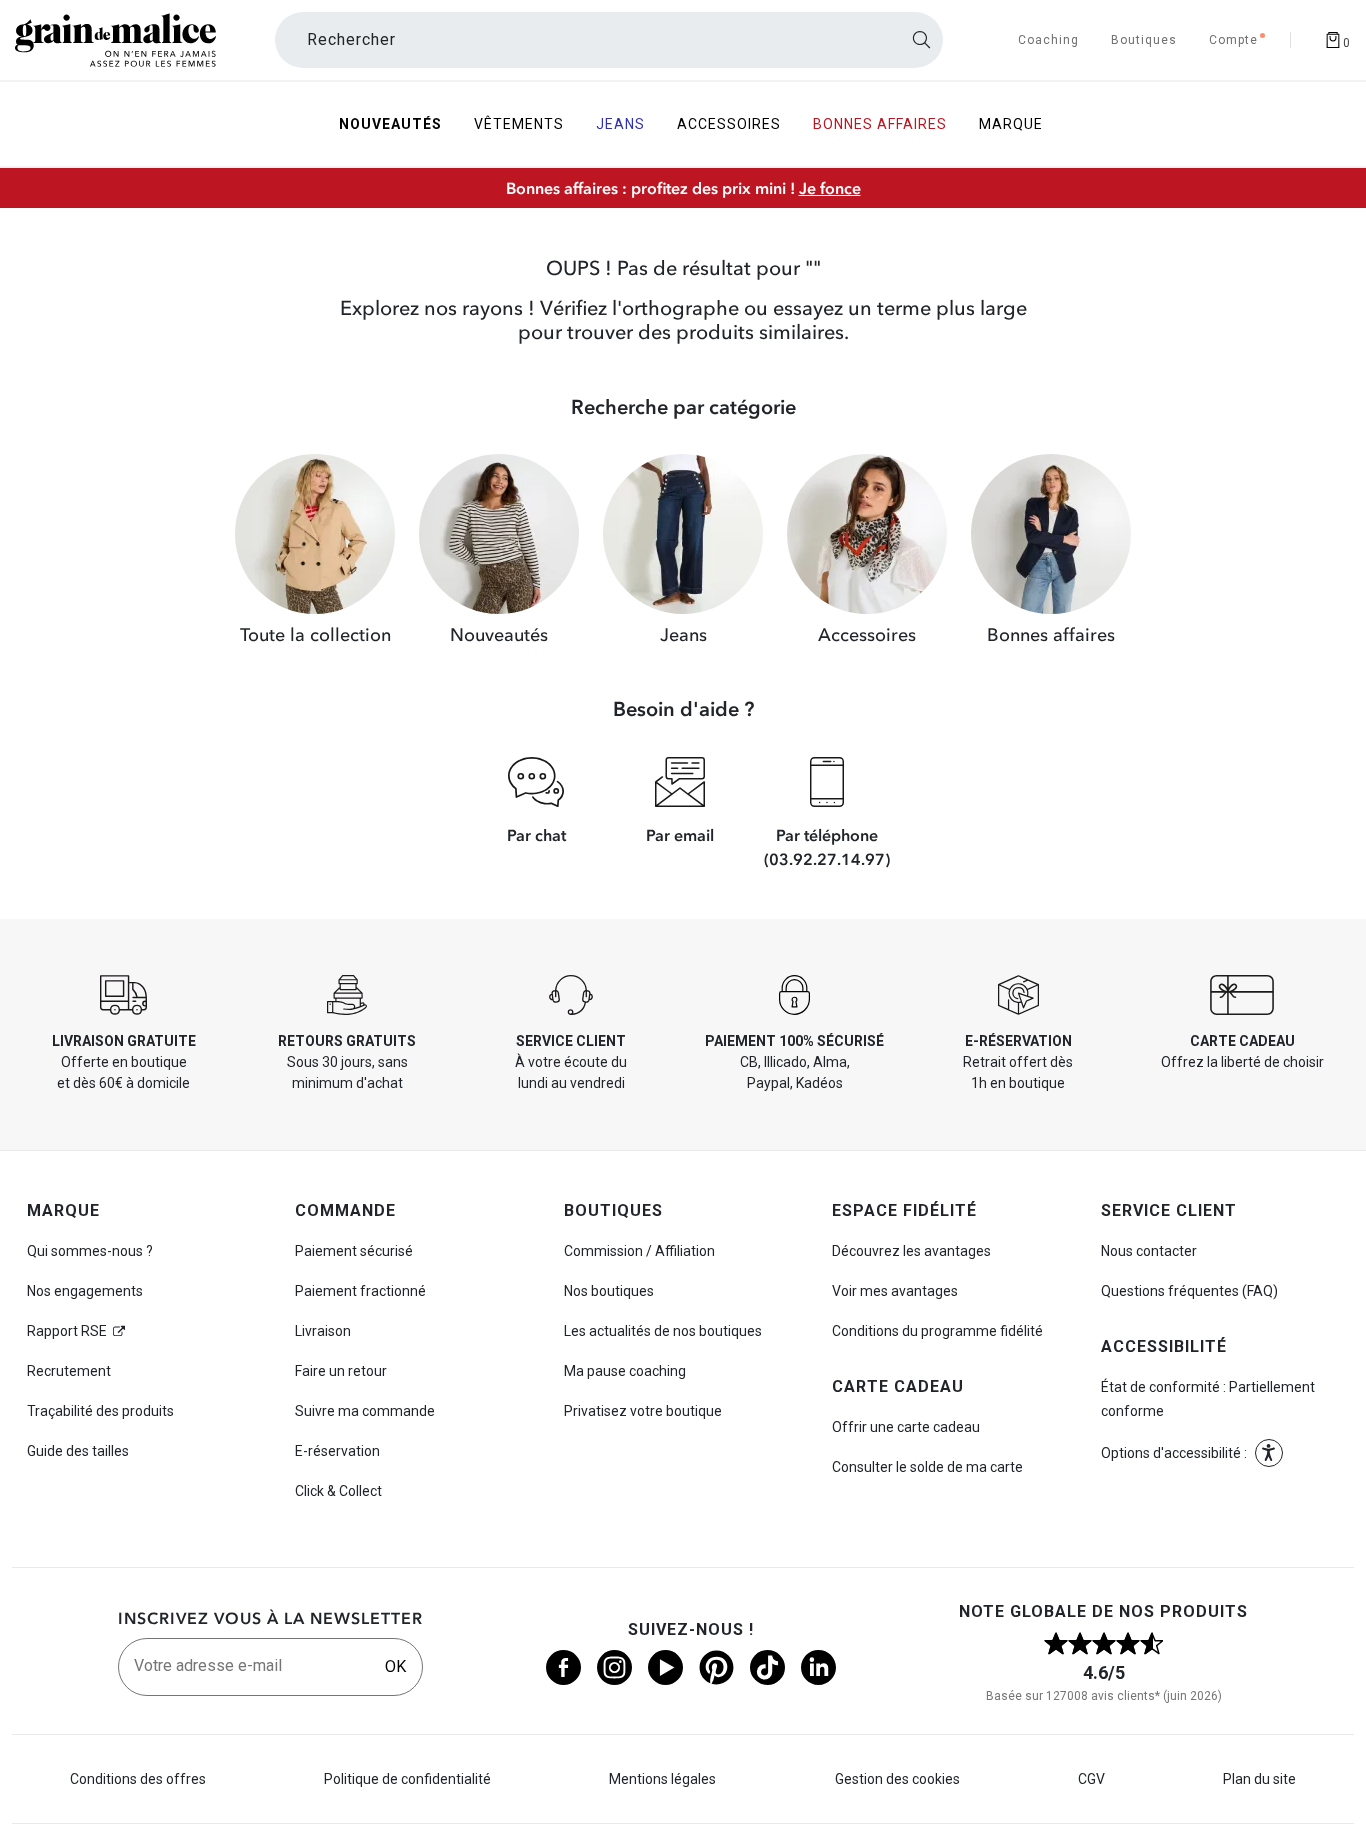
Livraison (323, 1331)
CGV (1091, 1779)
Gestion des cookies (897, 1779)
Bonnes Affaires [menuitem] (880, 124)
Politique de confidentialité (407, 1779)
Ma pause (625, 1371)
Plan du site (1259, 1779)
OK (395, 1666)
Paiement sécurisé (354, 1251)
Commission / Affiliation (639, 1251)
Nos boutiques (609, 1291)
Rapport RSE (67, 1331)
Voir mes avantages (895, 1291)
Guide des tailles (78, 1451)
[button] (1269, 1453)
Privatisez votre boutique (643, 1411)
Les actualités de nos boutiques (663, 1331)
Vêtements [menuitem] (519, 124)
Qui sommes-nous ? (90, 1251)
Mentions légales (662, 1779)
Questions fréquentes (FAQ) (1189, 1291)
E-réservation (337, 1451)
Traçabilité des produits (100, 1411)
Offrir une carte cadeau (906, 1427)
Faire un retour (341, 1371)
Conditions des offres (138, 1779)
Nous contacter (1149, 1251)
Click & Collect (338, 1491)
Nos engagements (85, 1291)
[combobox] (609, 40)
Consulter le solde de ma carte (927, 1467)
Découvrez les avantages (911, 1251)
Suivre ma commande (365, 1411)
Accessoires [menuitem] (729, 124)
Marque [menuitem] (1011, 124)
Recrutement (69, 1371)
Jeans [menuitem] (620, 124)
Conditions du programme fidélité (937, 1331)
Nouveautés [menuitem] (390, 124)
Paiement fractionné (360, 1291)
